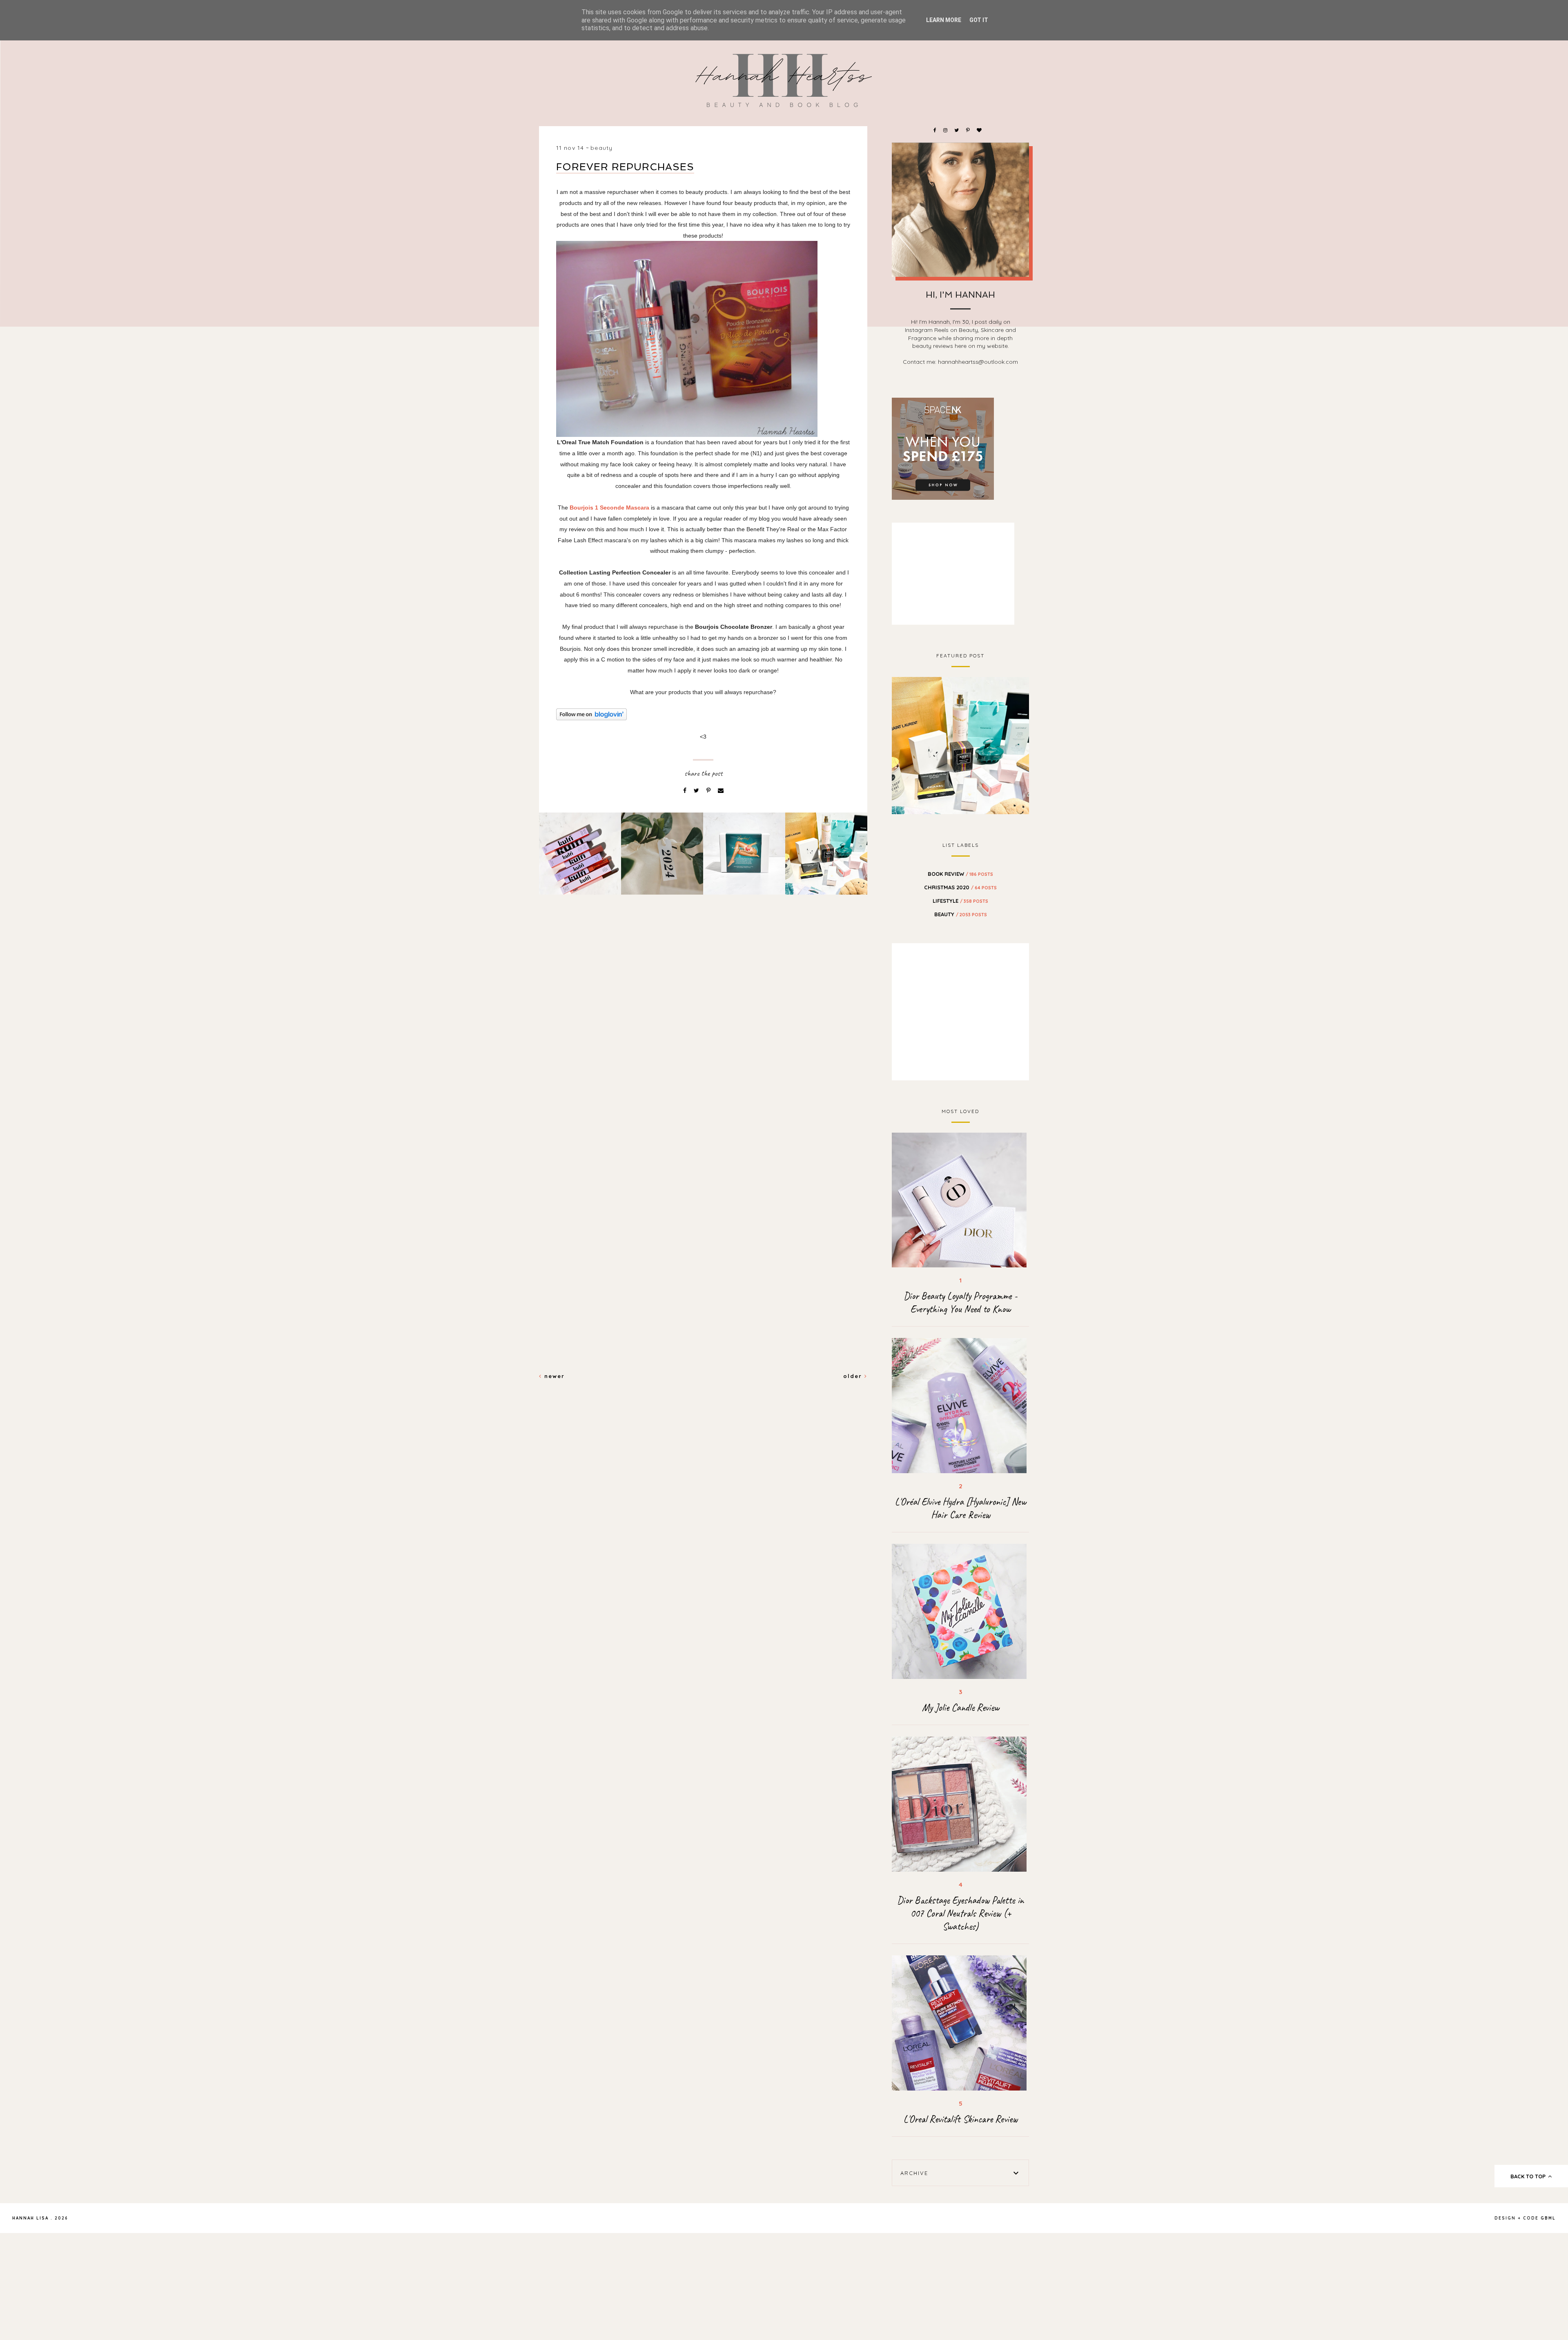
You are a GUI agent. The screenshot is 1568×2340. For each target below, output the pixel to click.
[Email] (721, 790)
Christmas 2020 (960, 887)
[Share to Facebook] (686, 790)
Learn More (944, 20)
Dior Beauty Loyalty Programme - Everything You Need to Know (960, 1302)
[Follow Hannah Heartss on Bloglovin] (703, 714)
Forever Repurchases (625, 167)
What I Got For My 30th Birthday (961, 744)
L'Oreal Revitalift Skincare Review (960, 2119)
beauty (601, 148)
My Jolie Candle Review (961, 1708)
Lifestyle (960, 901)
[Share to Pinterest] (709, 790)
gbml (1548, 2218)
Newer (553, 1376)
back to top (1529, 2176)
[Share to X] (697, 790)
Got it (979, 20)
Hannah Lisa (30, 2218)
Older (854, 1376)
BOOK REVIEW (960, 874)
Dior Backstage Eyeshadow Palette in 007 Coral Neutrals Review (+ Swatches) (960, 1913)
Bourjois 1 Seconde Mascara (609, 508)
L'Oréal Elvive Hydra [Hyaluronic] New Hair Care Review (960, 1508)
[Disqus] (703, 1041)
